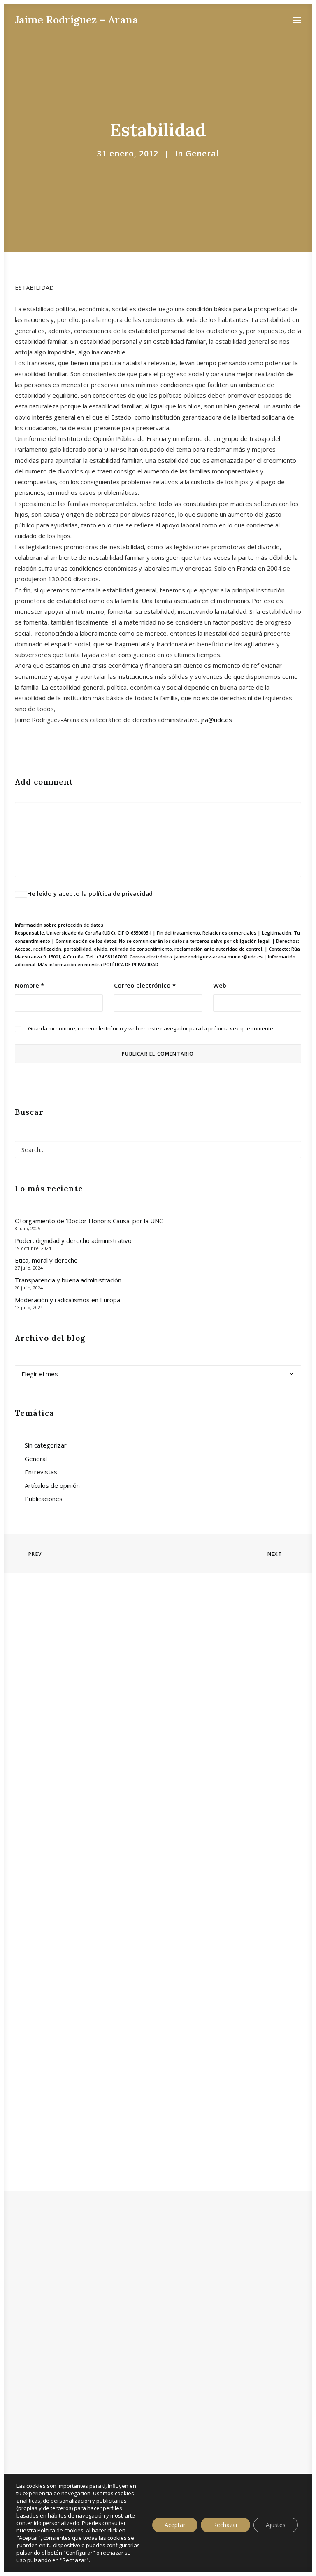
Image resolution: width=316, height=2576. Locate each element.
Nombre (29, 985)
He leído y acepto (90, 893)
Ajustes (276, 2525)
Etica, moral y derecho (46, 1260)
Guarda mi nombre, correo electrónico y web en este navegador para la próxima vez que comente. (151, 1028)
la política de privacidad (117, 893)
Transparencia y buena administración (68, 1280)
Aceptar (175, 2525)
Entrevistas (41, 1472)
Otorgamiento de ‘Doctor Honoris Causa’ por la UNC (89, 1221)
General (202, 154)
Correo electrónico (145, 985)
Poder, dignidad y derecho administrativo (73, 1240)
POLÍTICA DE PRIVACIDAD (131, 964)
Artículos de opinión (52, 1485)
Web (220, 985)
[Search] (158, 1149)
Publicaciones (44, 1499)
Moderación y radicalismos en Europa (67, 1300)
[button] (297, 20)
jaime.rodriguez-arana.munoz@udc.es (218, 957)
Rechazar (225, 2525)
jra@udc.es (216, 720)
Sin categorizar (46, 1445)
